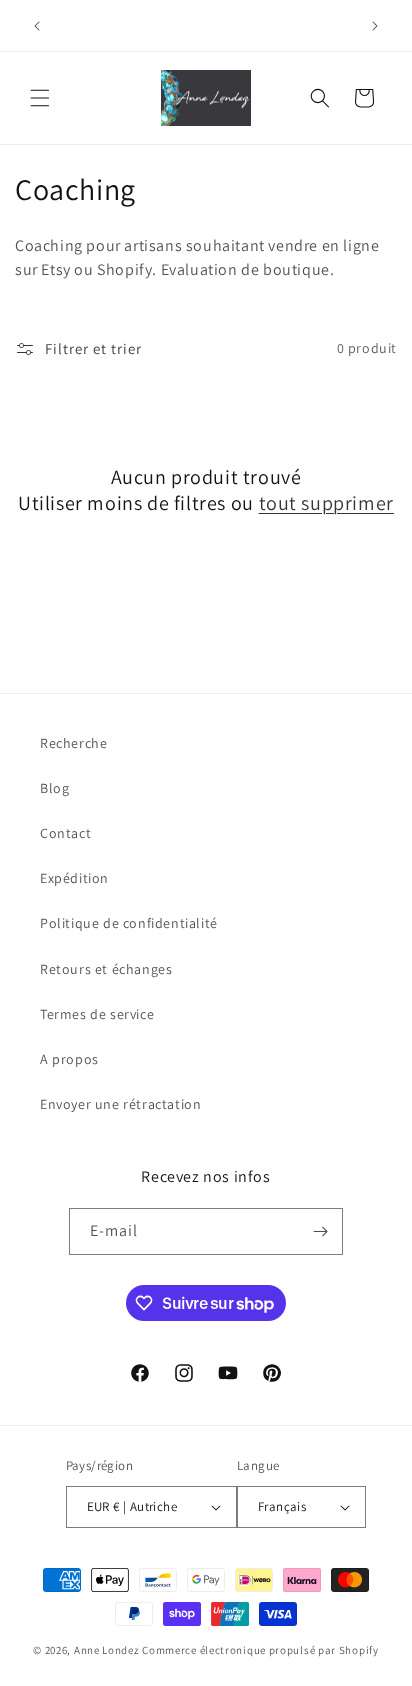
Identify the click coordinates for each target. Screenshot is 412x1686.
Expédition (74, 878)
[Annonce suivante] (375, 26)
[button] (40, 98)
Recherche (73, 743)
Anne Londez (107, 1650)
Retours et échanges (106, 969)
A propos (69, 1059)
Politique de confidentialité (129, 923)
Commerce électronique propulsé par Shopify (260, 1650)
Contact (65, 833)
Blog (54, 788)
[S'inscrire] (320, 1231)
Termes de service (97, 1014)
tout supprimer (326, 503)
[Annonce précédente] (37, 26)
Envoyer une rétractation (120, 1104)
